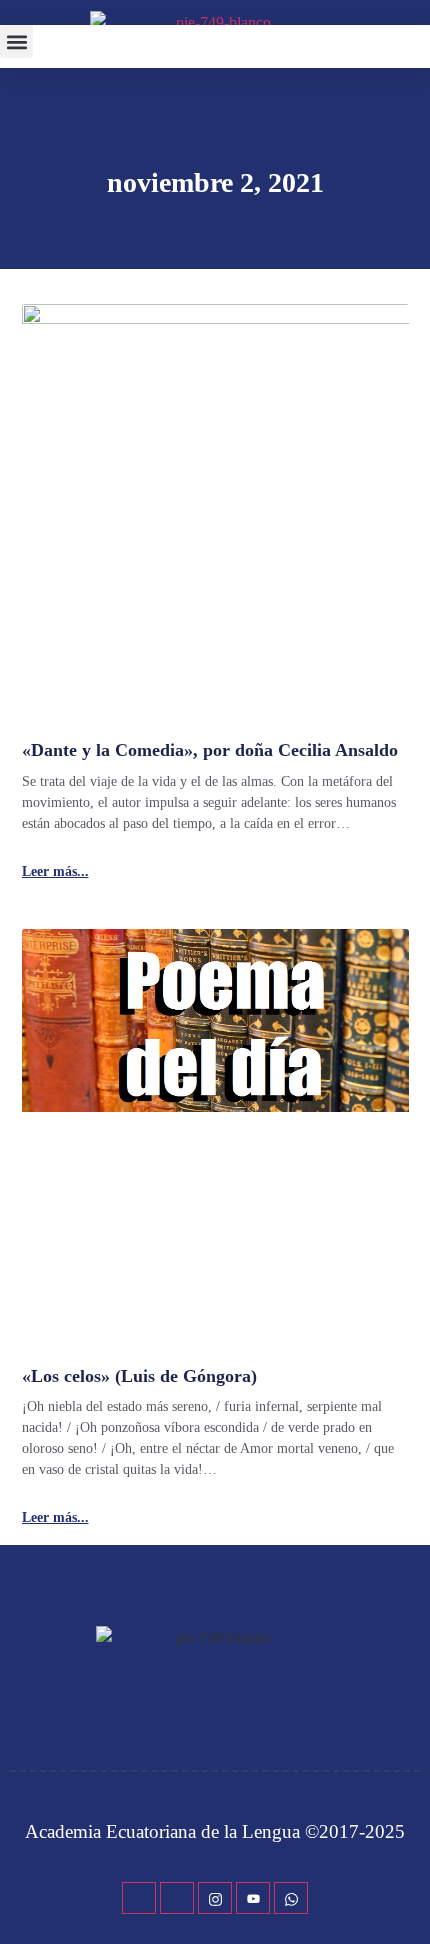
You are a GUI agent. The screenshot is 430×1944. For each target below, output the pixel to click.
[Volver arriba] (405, 1899)
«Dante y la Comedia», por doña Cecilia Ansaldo (210, 750)
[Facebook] (139, 1898)
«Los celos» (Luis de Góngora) (139, 1376)
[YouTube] (253, 1898)
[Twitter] (177, 1898)
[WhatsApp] (291, 1898)
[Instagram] (215, 1898)
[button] (16, 41)
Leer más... (55, 872)
